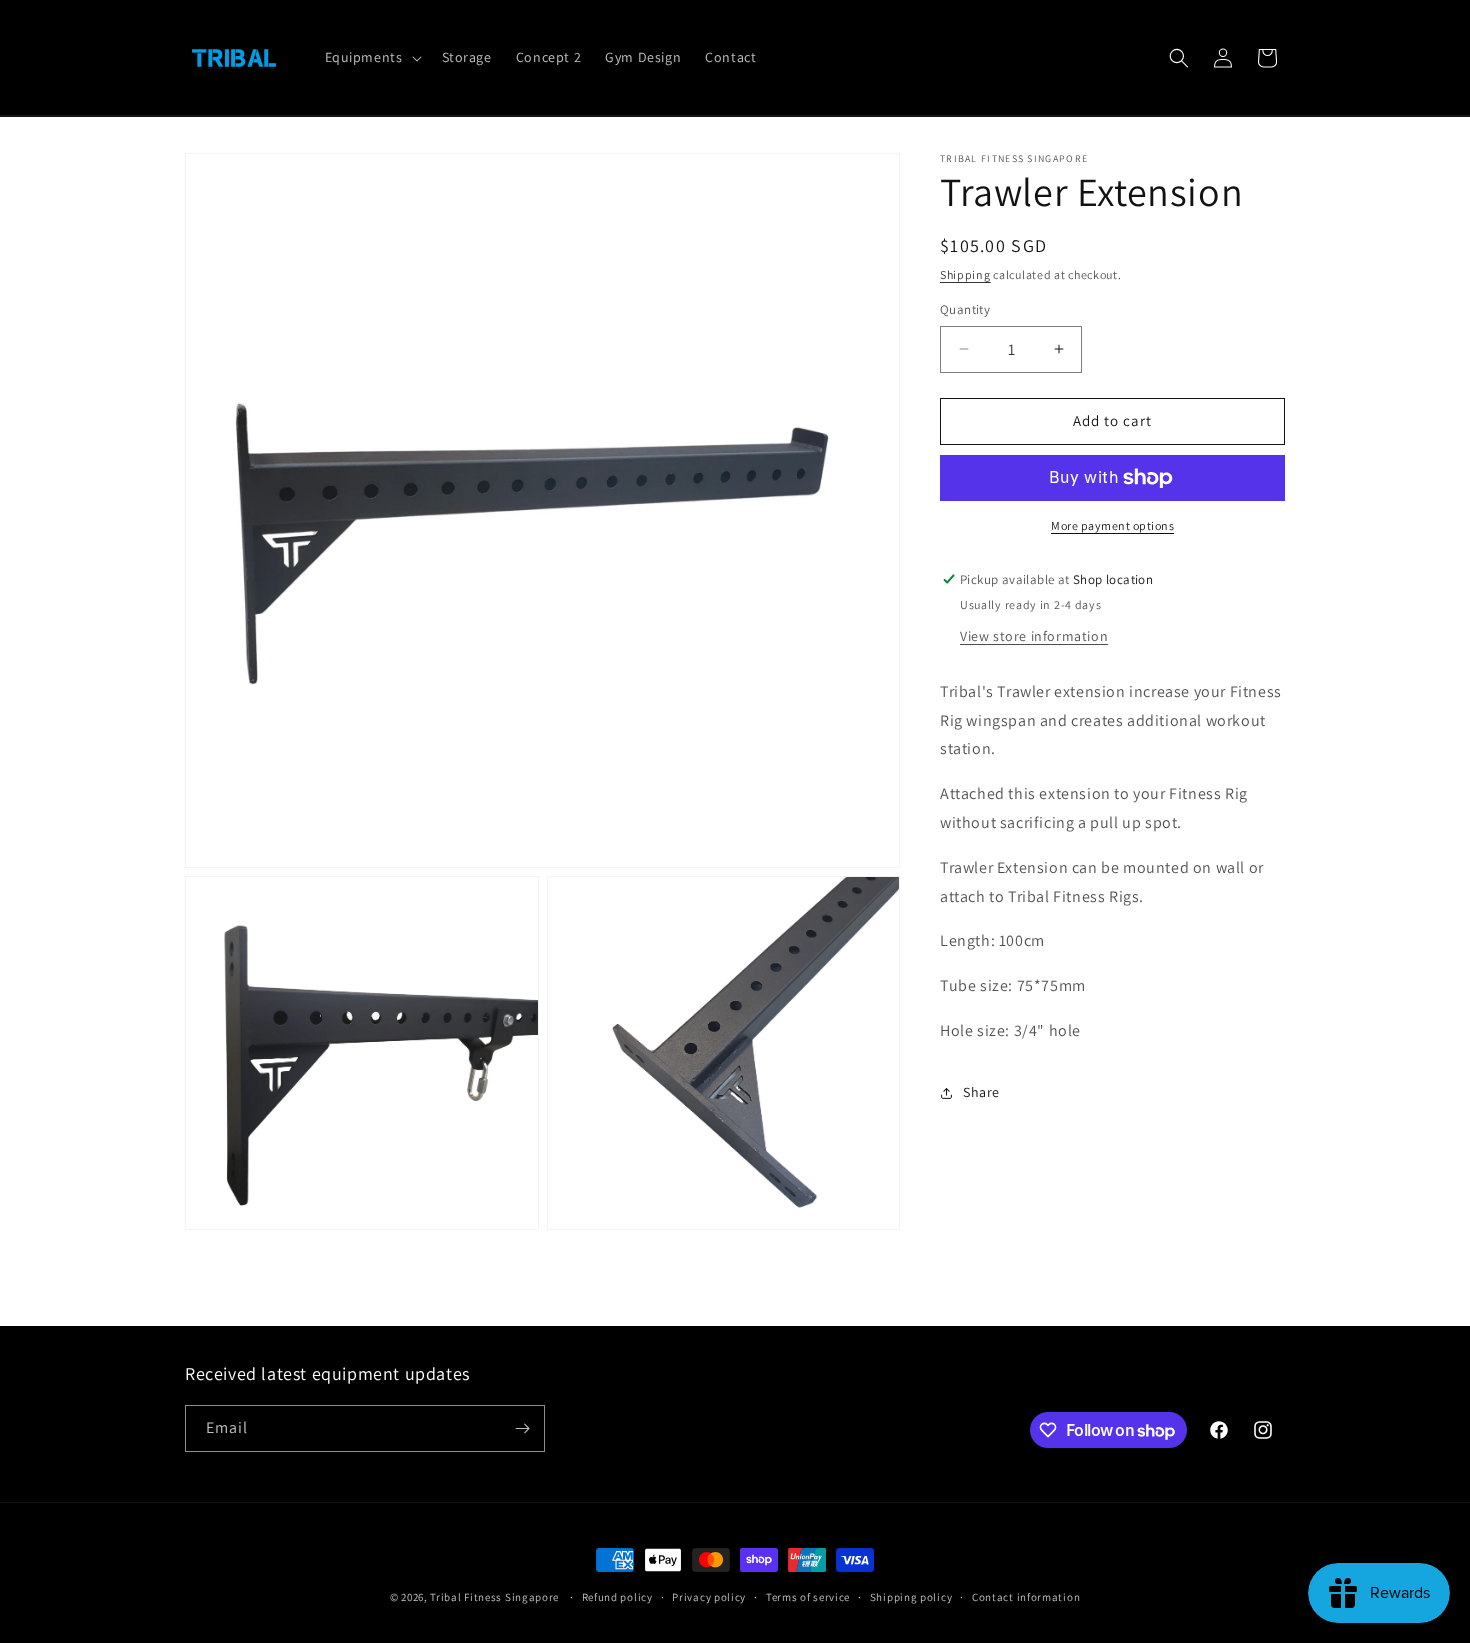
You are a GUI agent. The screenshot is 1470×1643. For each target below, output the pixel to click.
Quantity (965, 309)
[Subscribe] (522, 1428)
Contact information (1026, 1597)
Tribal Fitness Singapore (494, 1597)
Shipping (965, 274)
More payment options (1112, 525)
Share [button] (981, 1092)
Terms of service (808, 1597)
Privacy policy (709, 1597)
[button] (371, 57)
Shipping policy (911, 1597)
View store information (1034, 636)
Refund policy (617, 1597)
